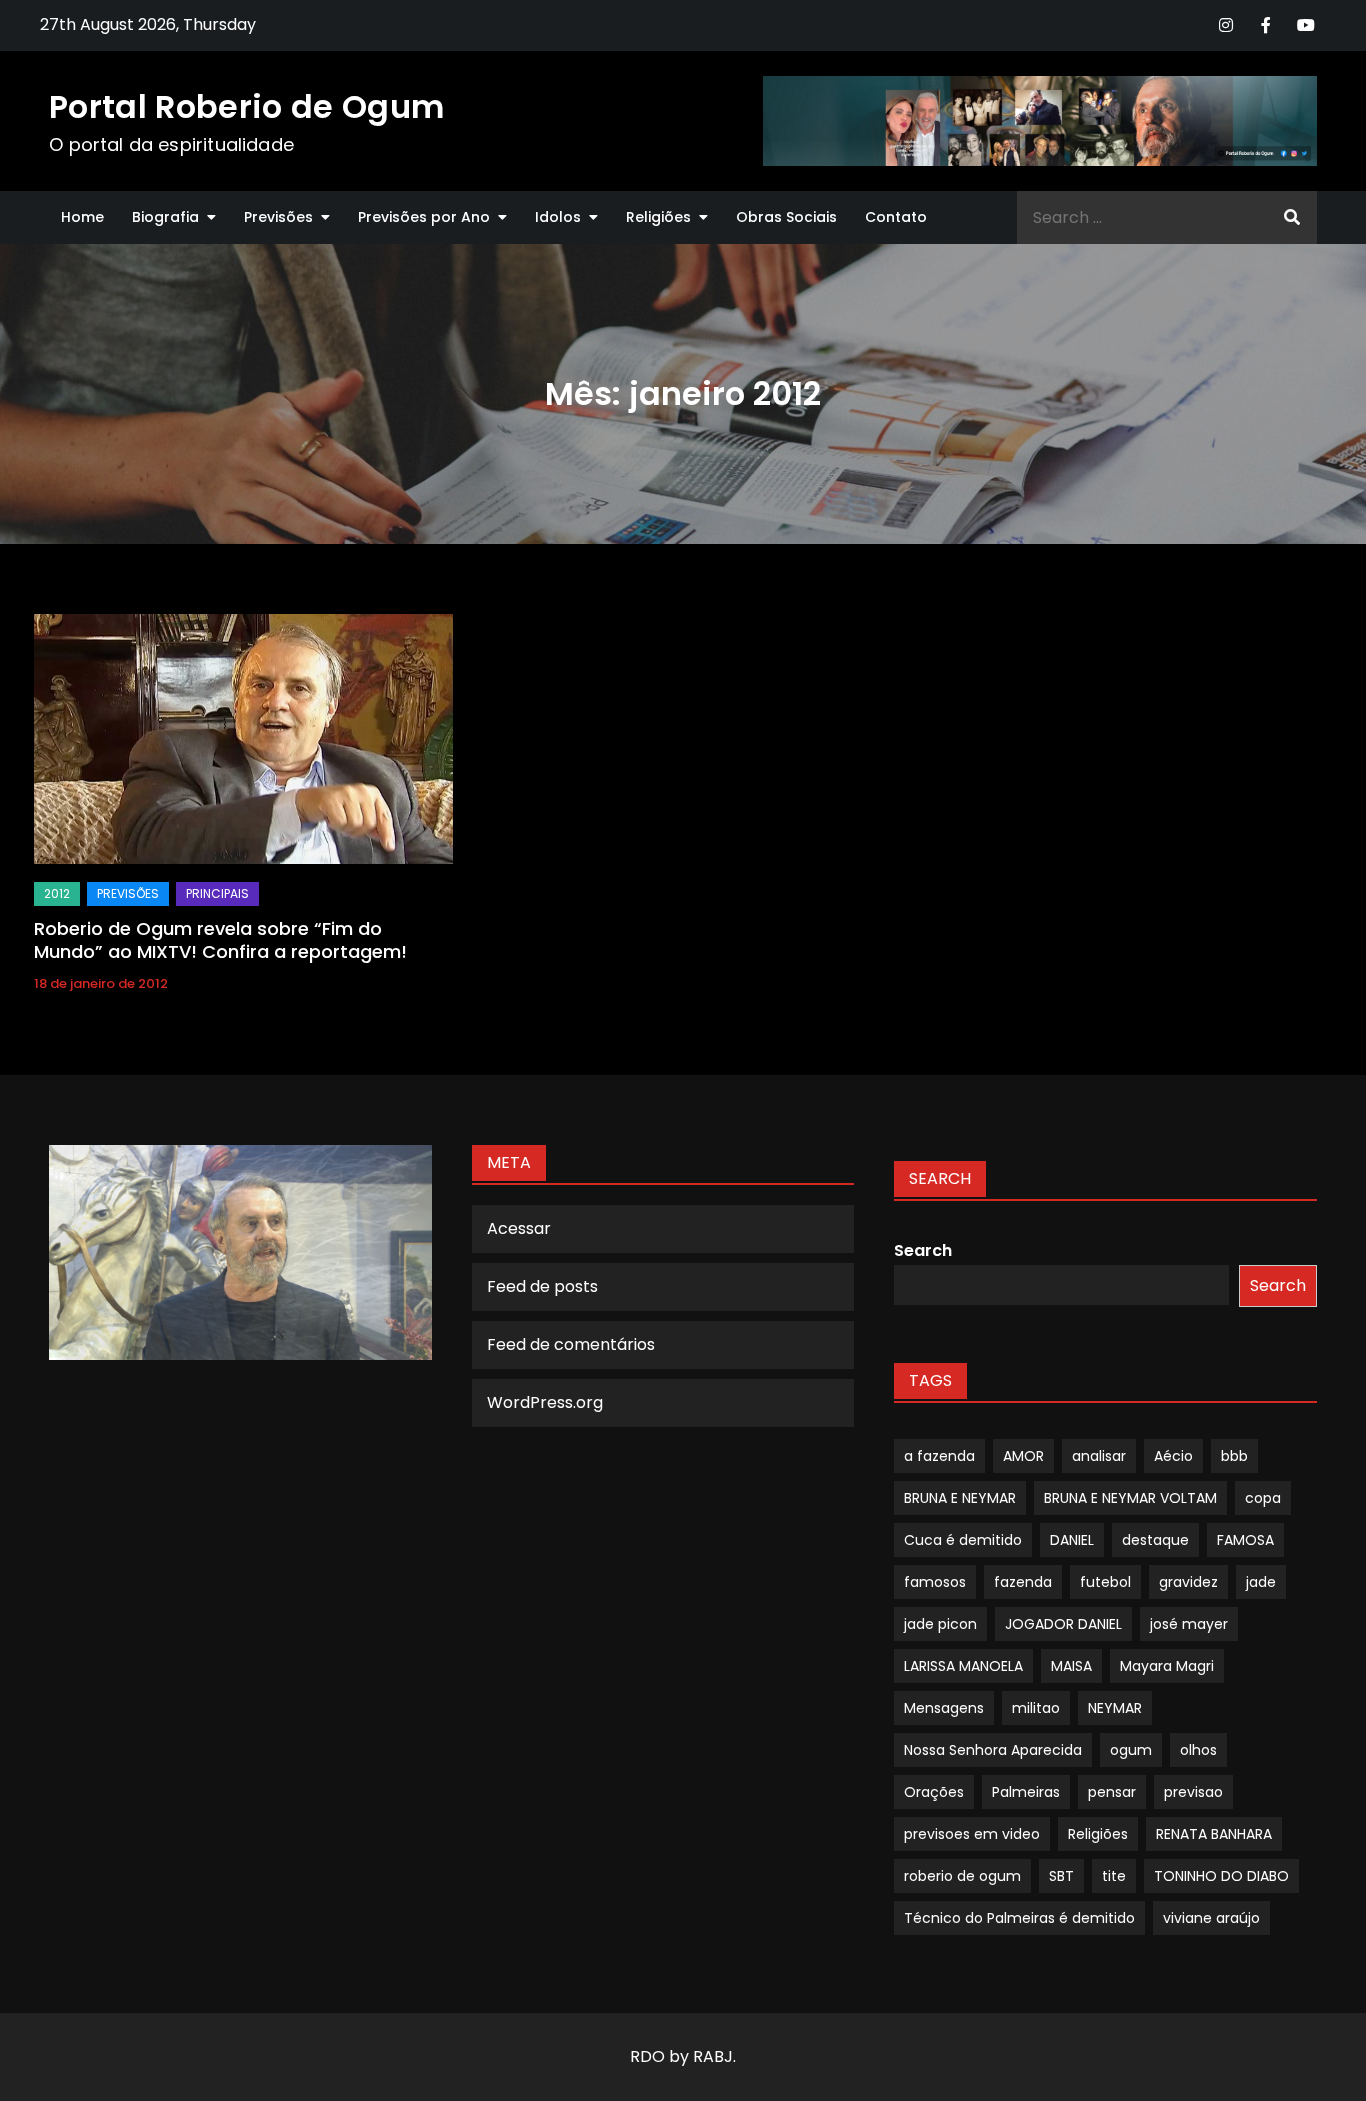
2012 (57, 893)
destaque (1155, 1540)
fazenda (1023, 1582)
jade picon (940, 1624)
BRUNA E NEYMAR (960, 1498)
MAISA (1071, 1666)
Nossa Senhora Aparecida (993, 1750)
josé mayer (1189, 1624)
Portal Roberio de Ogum (246, 106)
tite (1114, 1876)
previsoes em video (972, 1834)
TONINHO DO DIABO (1221, 1876)
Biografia (165, 217)
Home (82, 217)
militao (1036, 1708)
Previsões (278, 217)
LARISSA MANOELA (963, 1666)
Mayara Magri (1167, 1666)
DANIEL (1072, 1540)
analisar (1099, 1456)
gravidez (1188, 1582)
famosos (935, 1582)
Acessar (519, 1228)
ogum (1131, 1750)
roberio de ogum (962, 1876)
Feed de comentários (571, 1344)
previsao (1193, 1792)
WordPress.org (545, 1402)
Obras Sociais (786, 217)
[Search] (1292, 217)
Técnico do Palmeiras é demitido (1019, 1918)
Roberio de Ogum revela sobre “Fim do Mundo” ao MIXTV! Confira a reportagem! (220, 940)
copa (1263, 1498)
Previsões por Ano (424, 217)
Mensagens (944, 1708)
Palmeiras (1026, 1792)
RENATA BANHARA (1214, 1834)
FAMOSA (1245, 1540)
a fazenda (939, 1456)
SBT (1061, 1876)
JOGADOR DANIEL (1063, 1624)
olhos (1198, 1750)
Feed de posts (542, 1286)
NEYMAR (1115, 1708)
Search (923, 1250)
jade (1261, 1582)
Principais (217, 893)
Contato (896, 217)
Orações (934, 1792)
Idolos (558, 217)
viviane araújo (1211, 1918)
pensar (1112, 1792)
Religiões (658, 217)
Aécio (1173, 1456)
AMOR (1023, 1456)
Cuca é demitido (963, 1540)
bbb (1234, 1456)
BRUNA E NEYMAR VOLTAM (1130, 1498)
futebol (1105, 1582)
